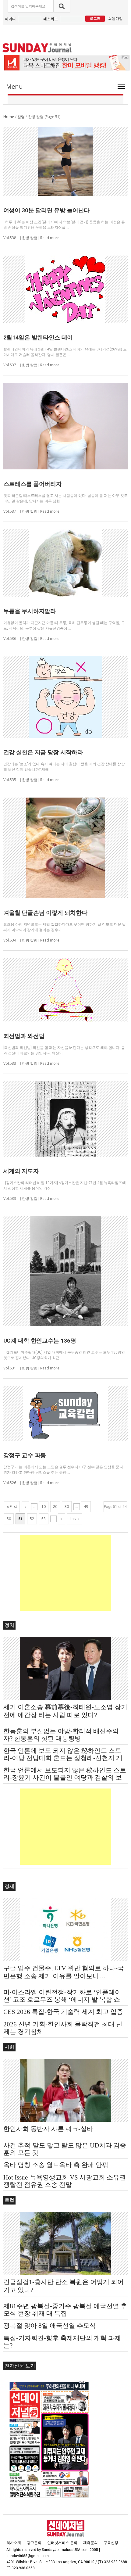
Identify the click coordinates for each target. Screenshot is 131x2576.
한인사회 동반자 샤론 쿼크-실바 (48, 2129)
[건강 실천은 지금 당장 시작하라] (66, 697)
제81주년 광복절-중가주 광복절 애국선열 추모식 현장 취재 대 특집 (65, 2310)
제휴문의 (90, 2543)
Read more (50, 238)
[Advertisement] (65, 1573)
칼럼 (21, 117)
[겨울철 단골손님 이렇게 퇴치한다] (66, 848)
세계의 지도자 (21, 1171)
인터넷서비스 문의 (62, 2543)
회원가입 (115, 18)
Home (9, 117)
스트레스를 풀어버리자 (33, 484)
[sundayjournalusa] (37, 48)
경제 (9, 1886)
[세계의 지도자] (66, 1119)
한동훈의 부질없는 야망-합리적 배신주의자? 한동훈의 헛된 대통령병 (61, 1735)
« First (12, 1507)
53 (44, 1519)
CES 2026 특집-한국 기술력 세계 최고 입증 (63, 2012)
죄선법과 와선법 (24, 1036)
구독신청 (111, 2543)
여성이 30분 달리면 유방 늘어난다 (46, 210)
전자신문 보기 (20, 2366)
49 (86, 1507)
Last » (75, 1519)
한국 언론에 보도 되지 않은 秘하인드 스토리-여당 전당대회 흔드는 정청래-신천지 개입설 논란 (63, 1758)
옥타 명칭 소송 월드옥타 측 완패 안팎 (56, 2165)
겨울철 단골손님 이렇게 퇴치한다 (45, 913)
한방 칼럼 (30, 238)
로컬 (9, 2200)
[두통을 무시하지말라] (66, 563)
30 (67, 1507)
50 (9, 1519)
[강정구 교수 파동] (66, 1413)
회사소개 (14, 2543)
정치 (9, 1625)
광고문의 (34, 2543)
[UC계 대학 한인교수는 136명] (66, 1271)
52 (32, 1519)
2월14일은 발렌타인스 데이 (38, 337)
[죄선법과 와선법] (66, 990)
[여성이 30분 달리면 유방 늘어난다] (66, 161)
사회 (9, 2047)
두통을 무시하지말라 (30, 611)
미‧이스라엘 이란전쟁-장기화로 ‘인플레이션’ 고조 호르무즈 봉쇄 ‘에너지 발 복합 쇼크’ (62, 2000)
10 (44, 1507)
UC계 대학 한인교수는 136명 (40, 1341)
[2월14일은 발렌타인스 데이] (66, 289)
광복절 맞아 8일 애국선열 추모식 (50, 2326)
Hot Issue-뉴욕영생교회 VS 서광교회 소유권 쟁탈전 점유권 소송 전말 (65, 2181)
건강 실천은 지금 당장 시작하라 (43, 752)
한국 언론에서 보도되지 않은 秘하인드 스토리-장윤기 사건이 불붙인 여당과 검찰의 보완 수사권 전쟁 (65, 1778)
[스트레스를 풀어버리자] (66, 426)
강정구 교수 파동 (25, 1455)
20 (55, 1507)
